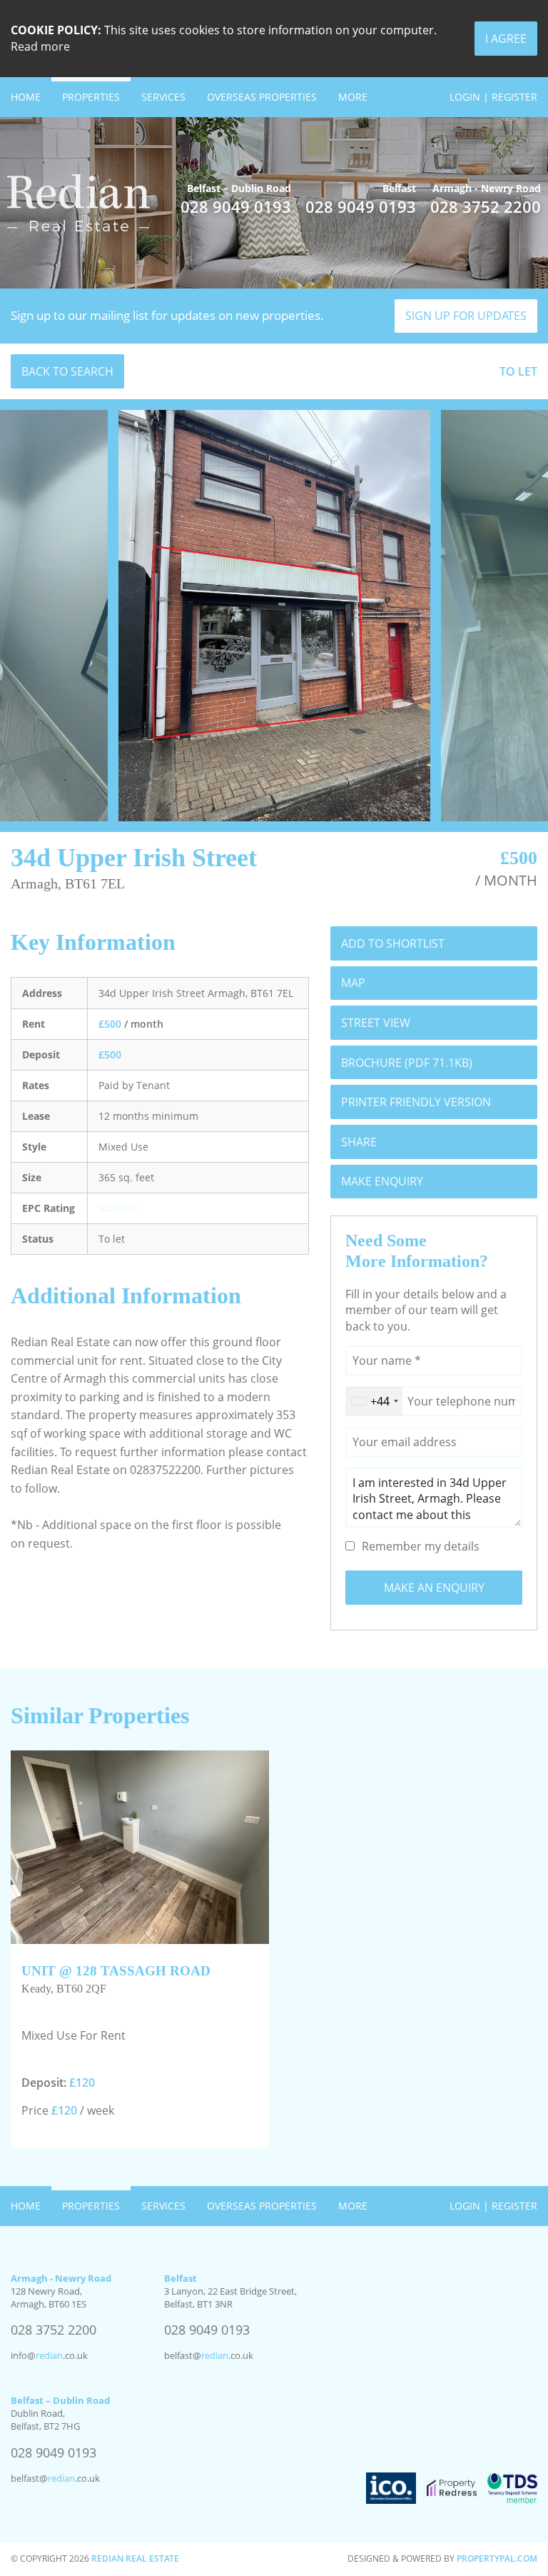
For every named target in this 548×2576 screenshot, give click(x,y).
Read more (40, 46)
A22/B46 (118, 1208)
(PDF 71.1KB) (407, 1063)
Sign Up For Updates (466, 316)
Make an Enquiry (434, 1588)
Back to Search (67, 371)
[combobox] (374, 1401)
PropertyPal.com (497, 2559)
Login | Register (493, 97)
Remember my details (421, 1546)
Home (26, 97)
